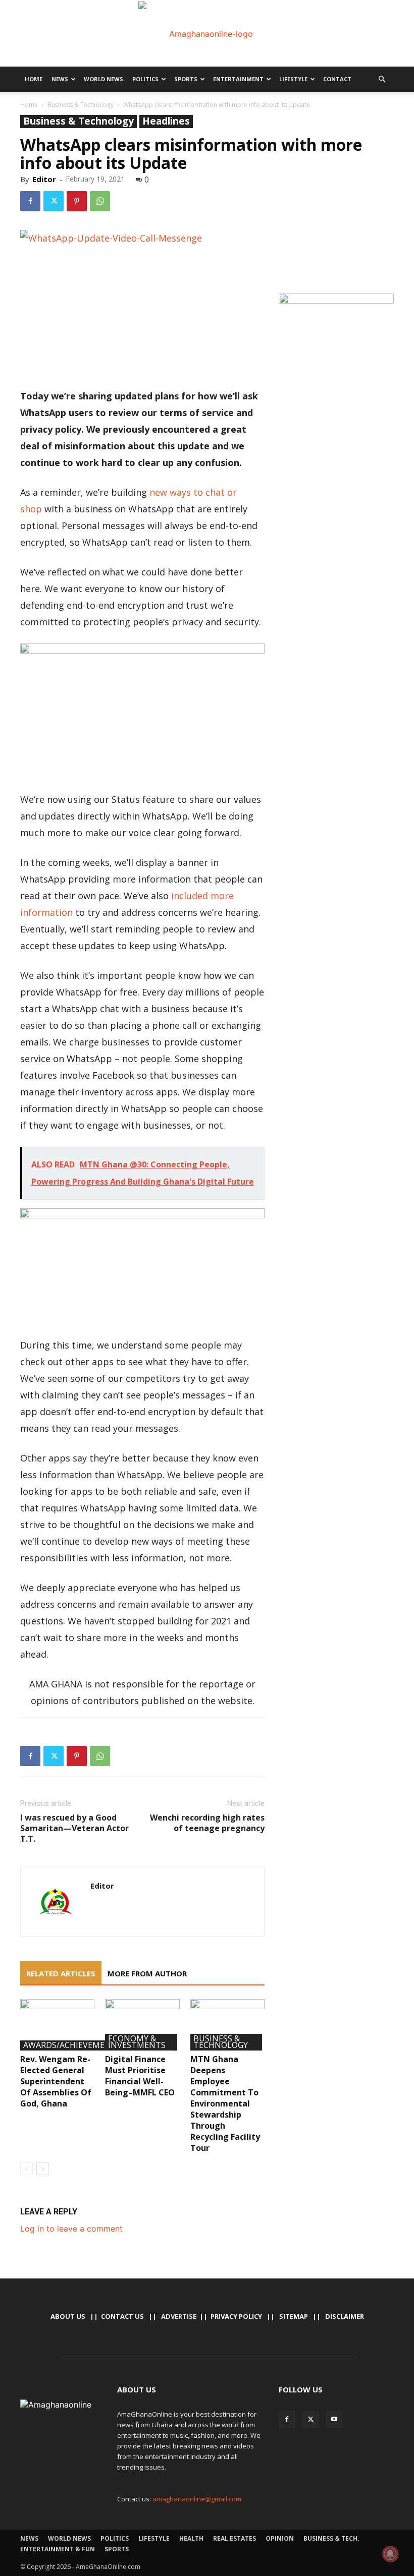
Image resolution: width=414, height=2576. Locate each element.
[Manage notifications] (390, 2554)
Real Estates (235, 2538)
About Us (68, 2316)
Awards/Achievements (72, 2045)
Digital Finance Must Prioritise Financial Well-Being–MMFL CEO (140, 2076)
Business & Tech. (331, 2538)
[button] (382, 79)
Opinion (280, 2538)
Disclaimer (345, 2316)
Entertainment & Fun (58, 2549)
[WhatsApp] (100, 201)
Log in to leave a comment (71, 2229)
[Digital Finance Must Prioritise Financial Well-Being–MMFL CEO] (142, 2025)
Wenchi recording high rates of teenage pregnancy (207, 1823)
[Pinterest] (77, 201)
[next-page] (43, 2169)
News (60, 79)
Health (191, 2538)
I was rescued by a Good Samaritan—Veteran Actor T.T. (74, 1828)
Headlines (166, 121)
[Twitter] (54, 201)
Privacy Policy (236, 2316)
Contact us (122, 2316)
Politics (145, 79)
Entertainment (238, 79)
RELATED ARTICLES (61, 1973)
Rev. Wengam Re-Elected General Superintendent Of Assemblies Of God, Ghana (56, 2081)
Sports (186, 79)
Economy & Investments (137, 2042)
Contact (337, 79)
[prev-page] (27, 2169)
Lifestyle (293, 79)
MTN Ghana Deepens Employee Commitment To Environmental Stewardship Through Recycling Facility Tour (225, 2103)
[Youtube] (334, 2420)
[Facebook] (30, 201)
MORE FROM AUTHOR (147, 1973)
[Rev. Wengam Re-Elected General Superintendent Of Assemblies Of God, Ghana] (57, 2025)
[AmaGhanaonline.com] (207, 34)
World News (103, 79)
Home (34, 79)
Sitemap (294, 2316)
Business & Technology (81, 105)
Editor (44, 179)
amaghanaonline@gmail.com (197, 2499)
